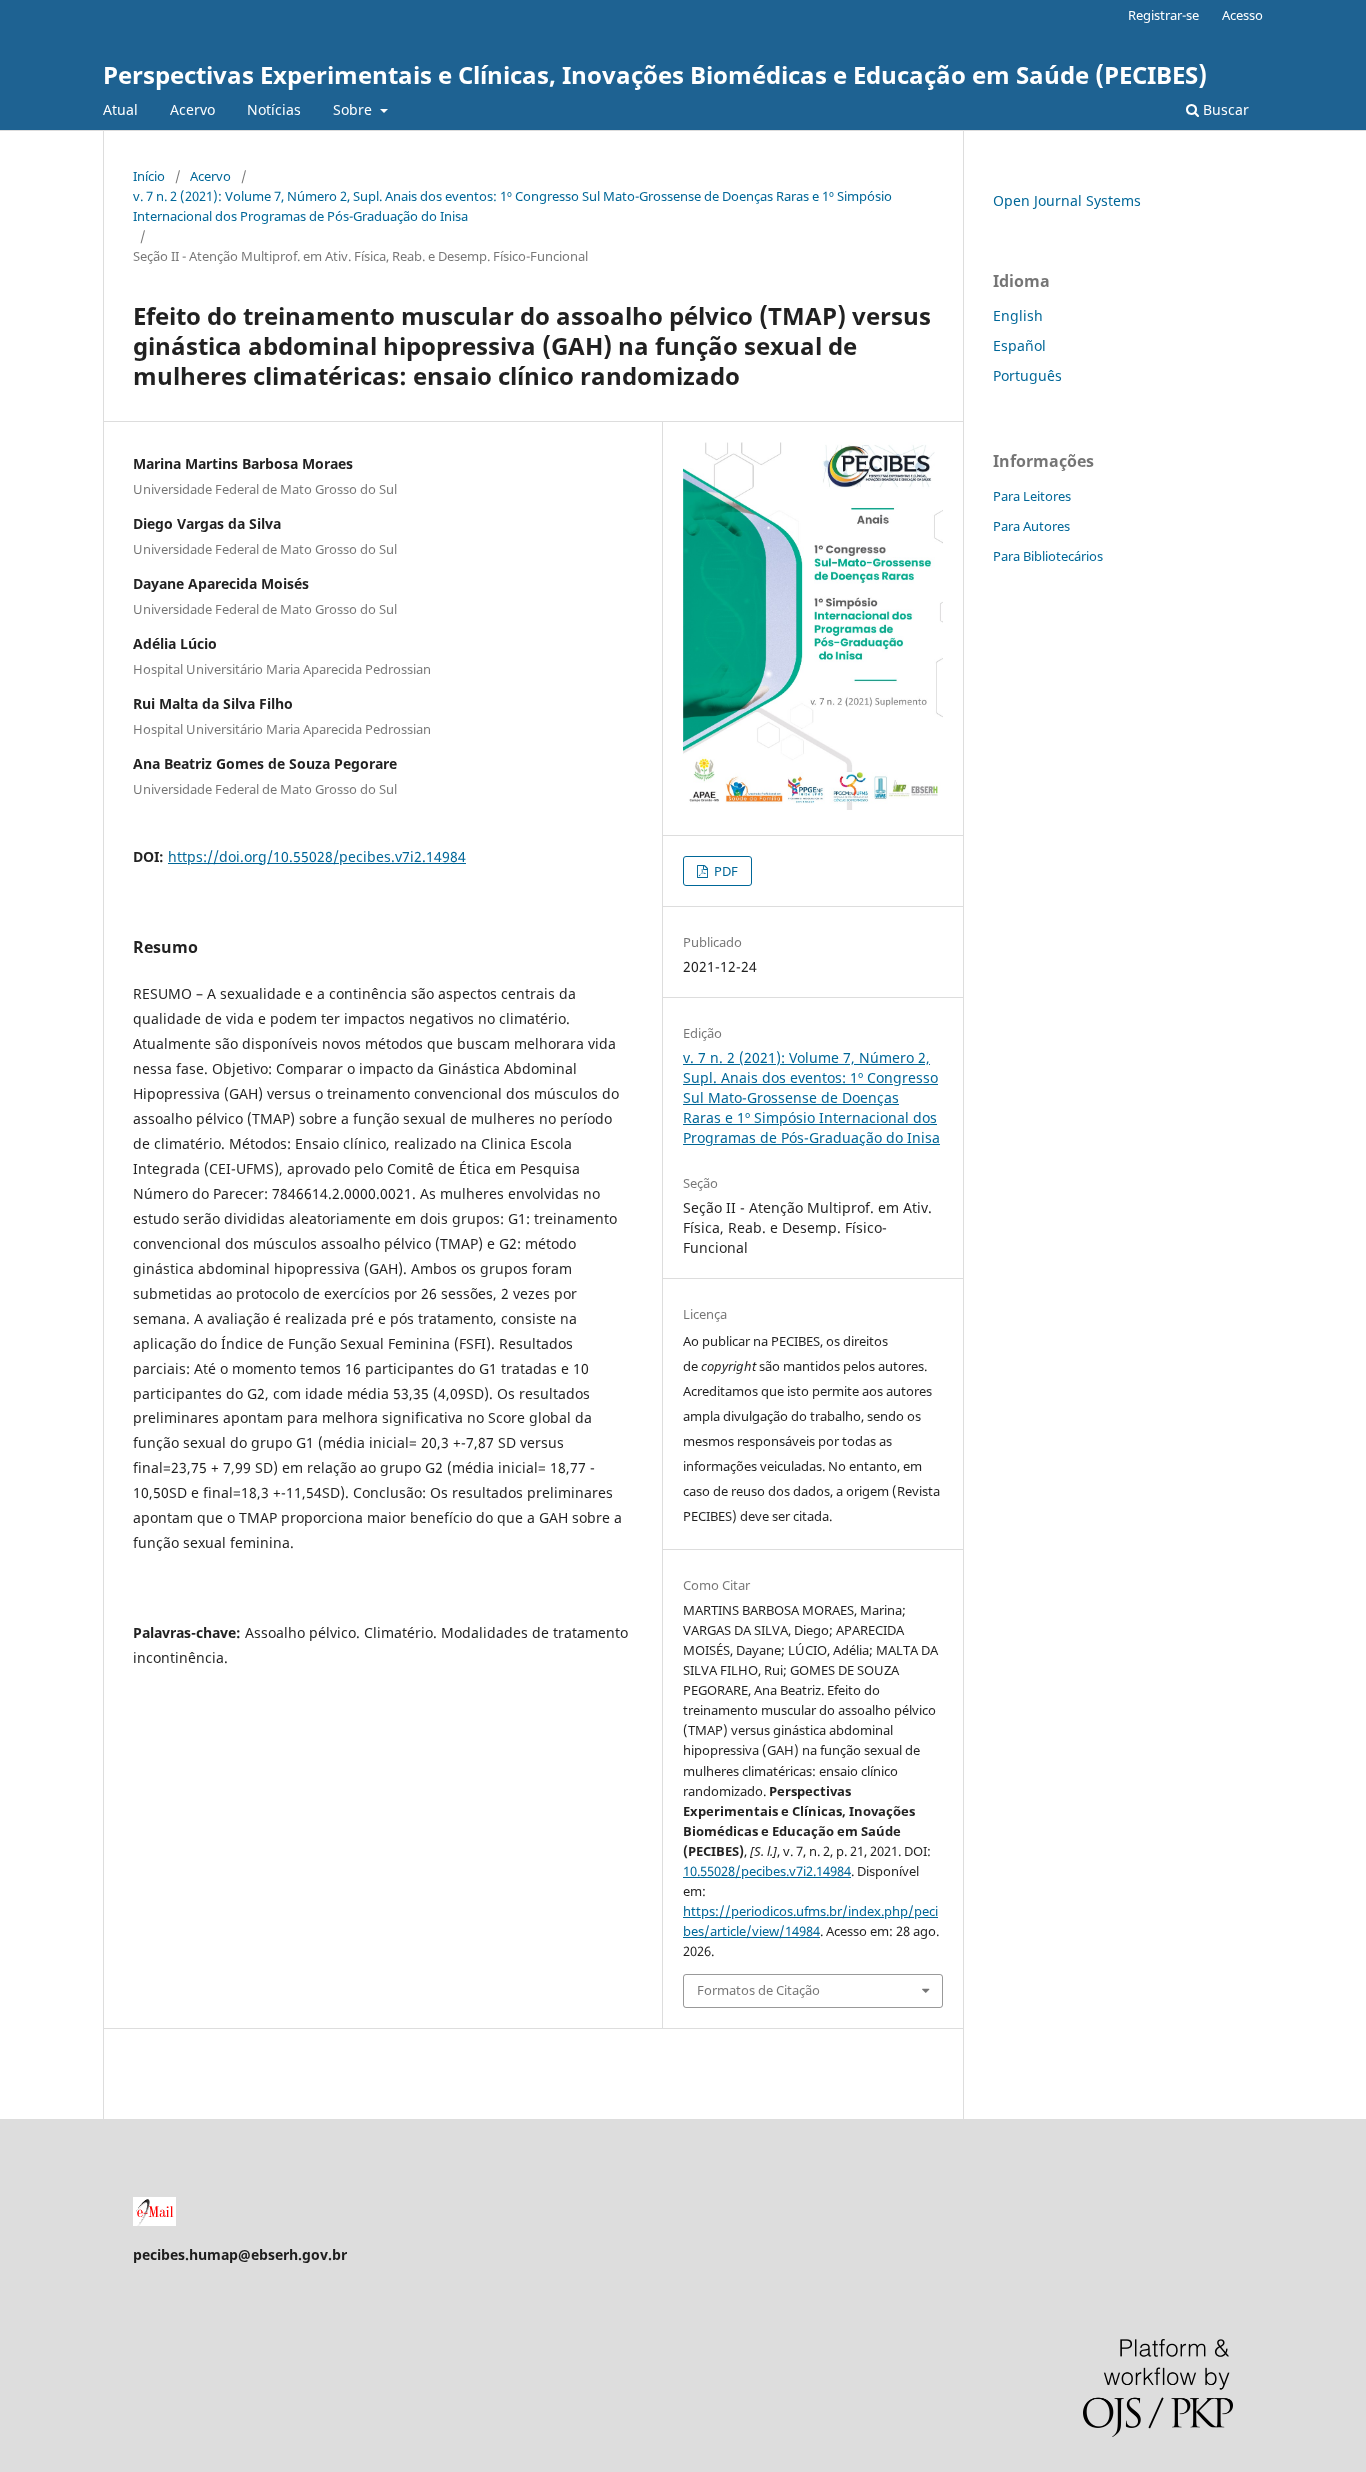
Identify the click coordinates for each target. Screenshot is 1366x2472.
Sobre (354, 109)
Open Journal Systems (1067, 200)
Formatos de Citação (758, 1990)
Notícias (274, 109)
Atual (120, 109)
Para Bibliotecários (1048, 556)
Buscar (1224, 109)
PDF (724, 871)
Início (149, 176)
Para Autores (1031, 526)
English (1018, 315)
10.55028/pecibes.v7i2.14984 (767, 1871)
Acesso (1242, 15)
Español (1019, 345)
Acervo (192, 109)
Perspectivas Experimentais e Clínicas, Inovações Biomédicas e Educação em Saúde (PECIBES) (655, 74)
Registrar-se (1163, 15)
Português (1027, 375)
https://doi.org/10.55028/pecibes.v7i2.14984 (317, 856)
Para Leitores (1032, 496)
